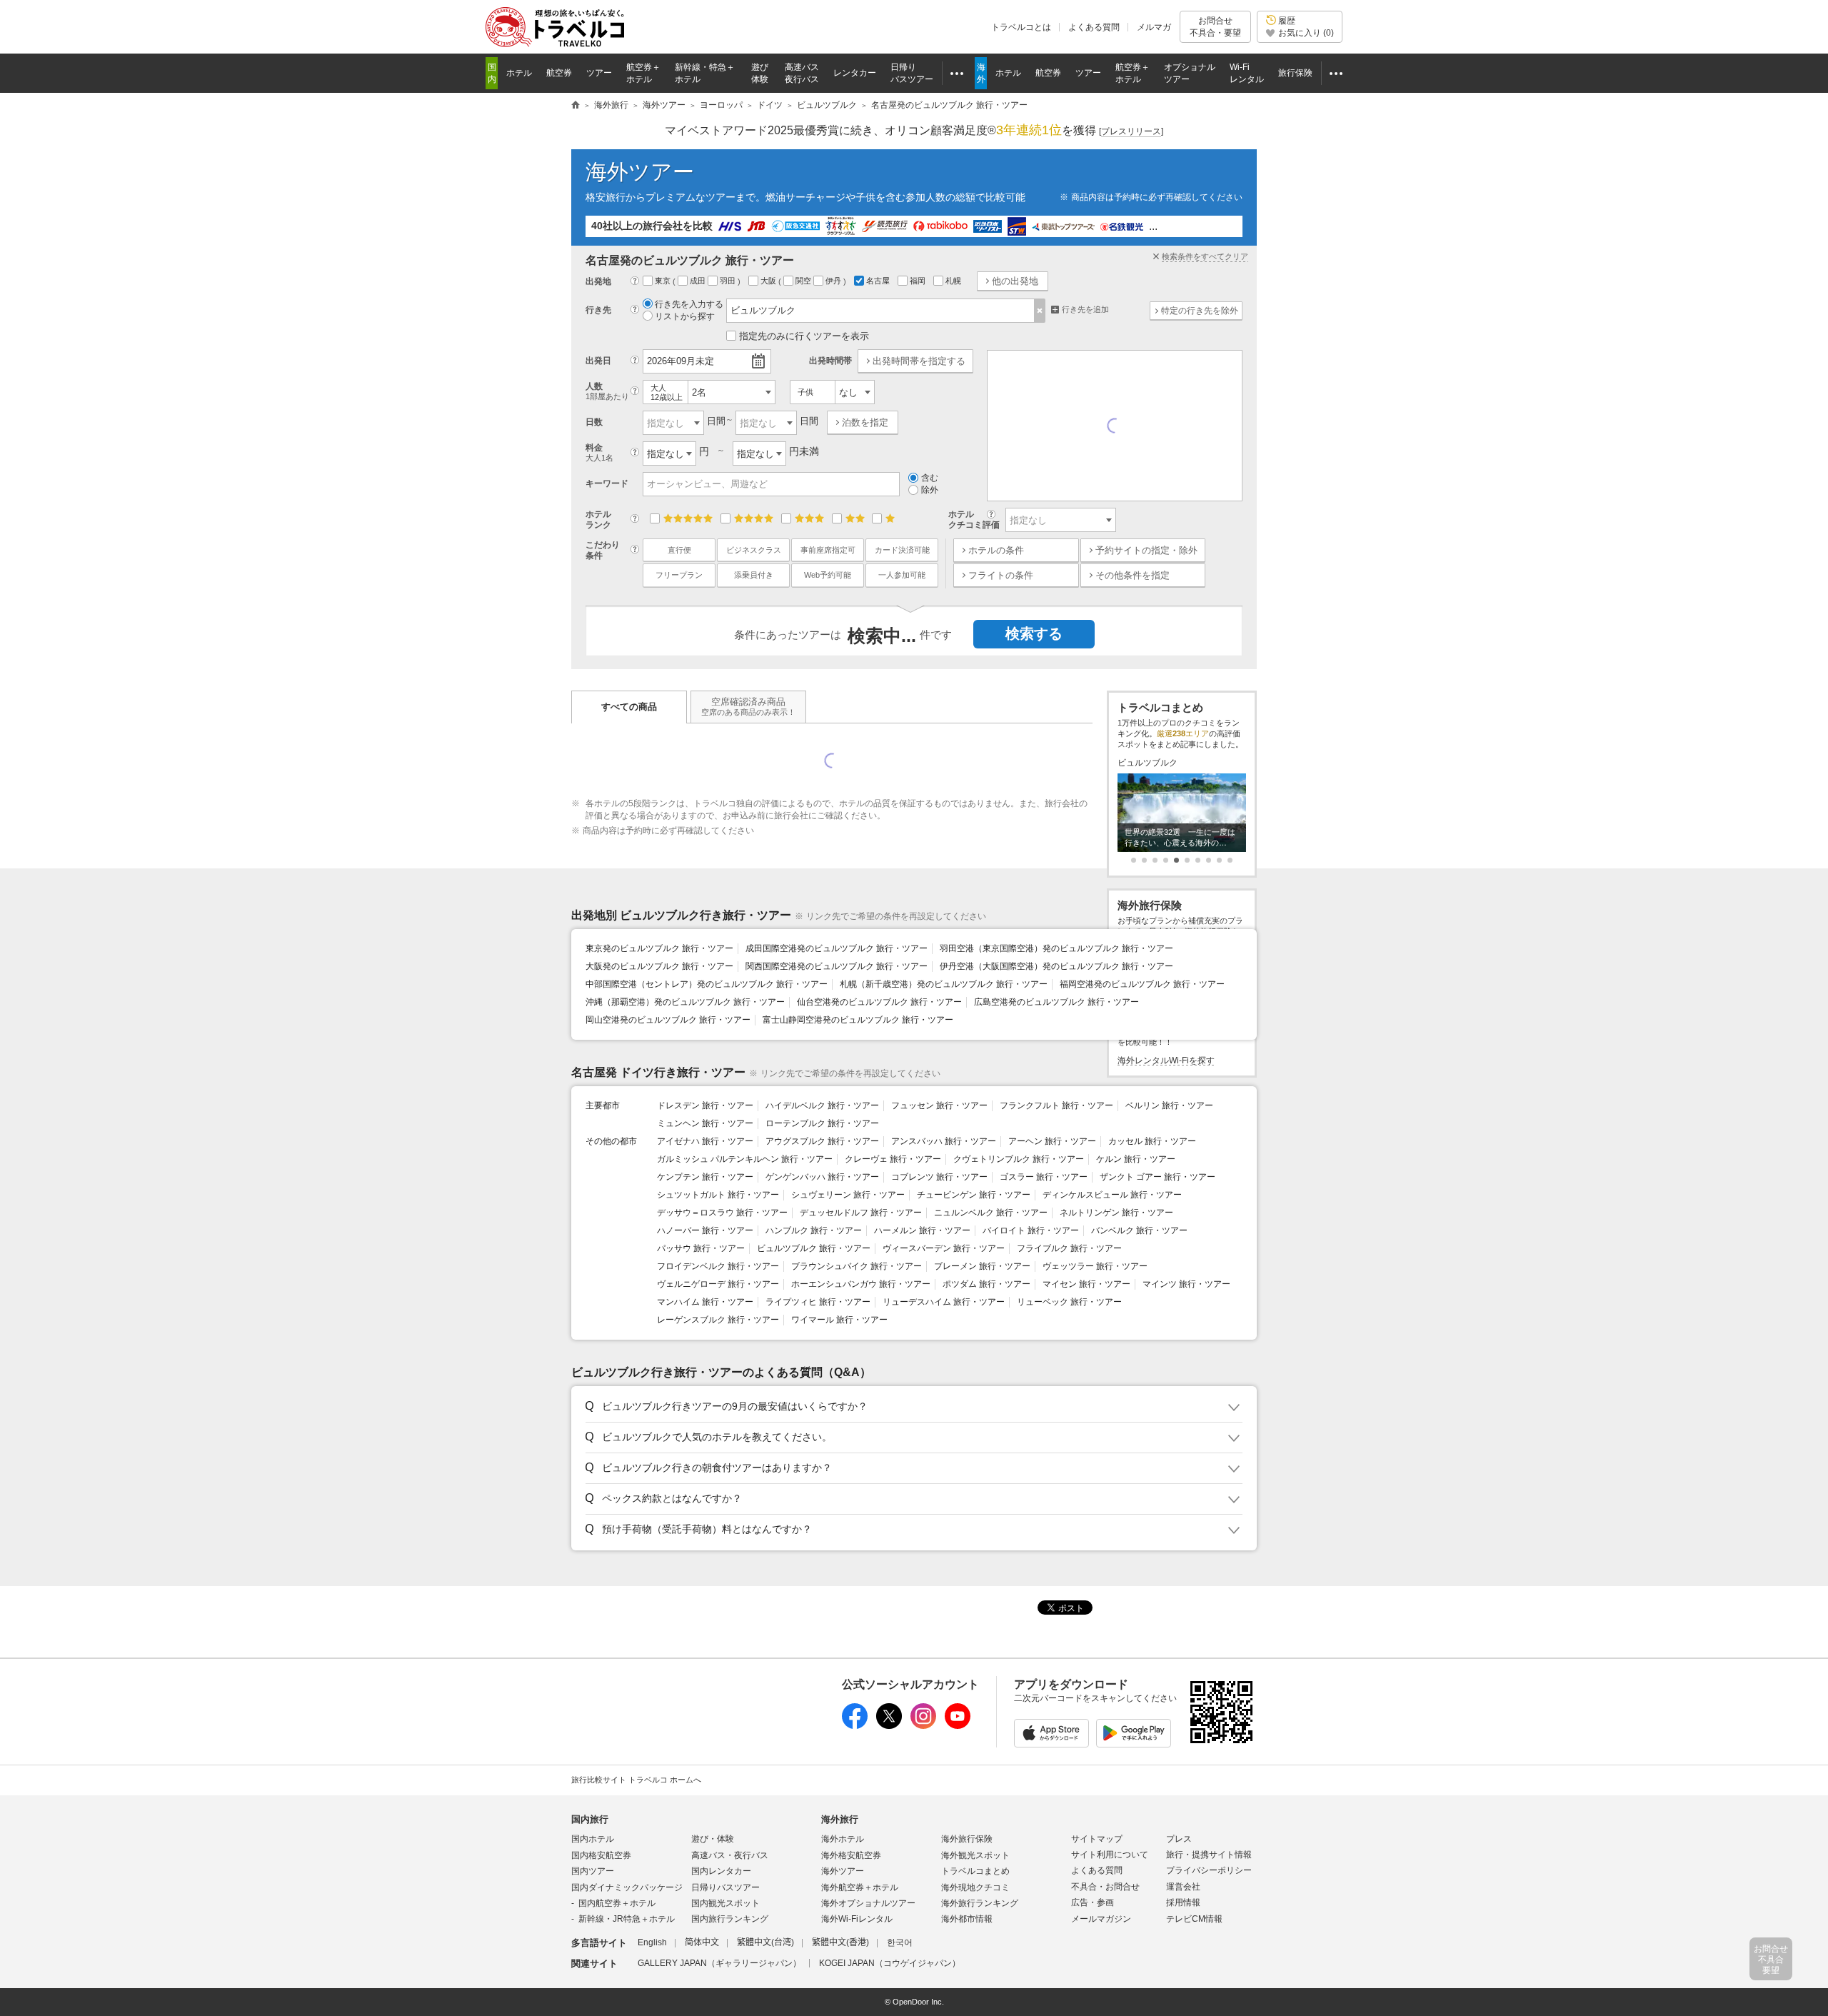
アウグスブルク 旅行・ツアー (822, 1141)
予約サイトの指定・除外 (1146, 550)
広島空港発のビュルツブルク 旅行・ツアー (1056, 1002)
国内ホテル (593, 1839)
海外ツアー (640, 172)
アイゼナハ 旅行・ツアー (705, 1141)
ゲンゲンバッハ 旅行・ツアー (822, 1177)
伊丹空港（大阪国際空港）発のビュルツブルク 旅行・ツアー (1056, 966)
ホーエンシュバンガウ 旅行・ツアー (861, 1284)
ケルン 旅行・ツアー (1136, 1159)
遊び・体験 (713, 1839)
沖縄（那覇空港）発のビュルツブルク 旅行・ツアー (685, 1002)
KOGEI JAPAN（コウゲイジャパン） (890, 1963)
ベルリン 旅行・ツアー (1169, 1105)
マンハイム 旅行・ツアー (705, 1302)
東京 (664, 281)
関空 (804, 281)
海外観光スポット (975, 1855)
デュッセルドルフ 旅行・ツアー (861, 1213)
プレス (1179, 1839)
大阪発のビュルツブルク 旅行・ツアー (659, 966)
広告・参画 (1093, 1902)
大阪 (769, 281)
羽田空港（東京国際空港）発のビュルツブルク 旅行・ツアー (1056, 948)
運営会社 (1183, 1887)
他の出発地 (1015, 281)
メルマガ (1154, 27)
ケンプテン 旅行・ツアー (705, 1177)
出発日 (598, 361)
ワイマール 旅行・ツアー (839, 1320)
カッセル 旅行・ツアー (1152, 1141)
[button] (912, 1407)
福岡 (919, 281)
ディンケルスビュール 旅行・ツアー (1112, 1195)
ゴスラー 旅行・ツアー (1044, 1177)
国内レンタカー (721, 1871)
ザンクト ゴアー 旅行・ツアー (1157, 1177)
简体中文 (702, 1942)
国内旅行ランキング (730, 1919)
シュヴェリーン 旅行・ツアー (848, 1195)
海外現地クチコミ (975, 1887)
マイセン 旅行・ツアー (1086, 1284)
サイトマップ (1097, 1839)
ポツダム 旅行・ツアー (986, 1284)
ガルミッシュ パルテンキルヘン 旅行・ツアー (745, 1159)
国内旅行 (590, 1819)
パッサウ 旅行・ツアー (701, 1248)
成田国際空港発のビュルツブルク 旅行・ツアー (837, 948)
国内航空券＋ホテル (617, 1903)
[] (1131, 131)
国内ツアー (593, 1871)
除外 (930, 490)
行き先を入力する (689, 304)
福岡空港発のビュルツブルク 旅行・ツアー (1142, 984)
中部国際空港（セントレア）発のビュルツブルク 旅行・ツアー (707, 984)
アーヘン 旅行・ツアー (1052, 1141)
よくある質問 (1094, 27)
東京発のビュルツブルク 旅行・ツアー (659, 948)
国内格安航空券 (601, 1855)
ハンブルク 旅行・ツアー (814, 1230)
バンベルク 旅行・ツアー (1139, 1230)
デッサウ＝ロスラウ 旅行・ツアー (722, 1213)
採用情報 (1183, 1902)
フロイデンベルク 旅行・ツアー (718, 1266)
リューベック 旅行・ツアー (1069, 1302)
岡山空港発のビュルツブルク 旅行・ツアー (668, 1020)
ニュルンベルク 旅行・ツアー (991, 1213)
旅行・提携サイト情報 (1209, 1855)
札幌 (954, 281)
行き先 (598, 310)
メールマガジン (1101, 1919)
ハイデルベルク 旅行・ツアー (822, 1105)
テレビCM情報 (1194, 1919)
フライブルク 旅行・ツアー (1069, 1248)
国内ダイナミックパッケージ (627, 1887)
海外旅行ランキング (980, 1903)
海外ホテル (843, 1839)
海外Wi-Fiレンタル (857, 1919)
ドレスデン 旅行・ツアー (705, 1105)
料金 (599, 452)
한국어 (900, 1942)
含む (930, 478)
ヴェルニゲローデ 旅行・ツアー (718, 1284)
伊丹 (834, 281)
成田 (699, 281)
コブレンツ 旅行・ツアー (939, 1177)
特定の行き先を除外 (1200, 311)
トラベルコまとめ (975, 1871)
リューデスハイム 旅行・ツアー (944, 1302)
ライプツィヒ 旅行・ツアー (818, 1302)
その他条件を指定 (1133, 575)
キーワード (607, 483)
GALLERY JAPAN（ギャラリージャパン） (719, 1963)
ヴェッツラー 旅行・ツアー (1095, 1266)
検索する (1034, 633)
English (652, 1942)
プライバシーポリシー (1209, 1870)
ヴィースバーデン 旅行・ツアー (944, 1248)
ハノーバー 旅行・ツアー (705, 1230)
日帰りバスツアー (725, 1887)
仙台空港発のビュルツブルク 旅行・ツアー (879, 1002)
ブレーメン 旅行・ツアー (982, 1266)
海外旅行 (840, 1819)
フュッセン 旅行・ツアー (939, 1105)
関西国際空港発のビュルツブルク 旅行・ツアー (837, 966)
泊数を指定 (865, 422)
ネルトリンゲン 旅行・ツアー (1116, 1213)
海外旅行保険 (967, 1839)
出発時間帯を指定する (919, 361)
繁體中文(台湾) (765, 1942)
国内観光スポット (725, 1903)
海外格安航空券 (851, 1855)
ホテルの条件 (996, 550)
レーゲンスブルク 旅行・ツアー (718, 1320)
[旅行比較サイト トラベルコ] (576, 106)
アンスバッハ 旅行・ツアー (944, 1141)
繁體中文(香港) (840, 1942)
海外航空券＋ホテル (860, 1887)
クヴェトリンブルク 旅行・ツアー (1019, 1159)
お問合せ (1215, 26)
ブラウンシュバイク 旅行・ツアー (857, 1266)
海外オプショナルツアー (868, 1903)
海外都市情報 (967, 1919)
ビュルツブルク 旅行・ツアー (814, 1248)
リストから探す (685, 316)
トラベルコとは (1021, 27)
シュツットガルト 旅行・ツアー (718, 1195)
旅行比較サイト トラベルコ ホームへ (636, 1780)
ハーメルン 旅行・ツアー (922, 1230)
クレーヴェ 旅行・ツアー (893, 1159)
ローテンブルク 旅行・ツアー (822, 1123)
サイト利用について (1110, 1855)
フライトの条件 (1001, 575)
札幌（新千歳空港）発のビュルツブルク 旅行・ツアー (944, 984)
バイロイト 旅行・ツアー (1031, 1230)
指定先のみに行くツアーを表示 (804, 336)
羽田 (729, 281)
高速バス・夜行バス (730, 1855)
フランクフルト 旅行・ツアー (1056, 1105)
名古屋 (879, 281)
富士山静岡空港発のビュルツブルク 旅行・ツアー (858, 1020)
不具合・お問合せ (1105, 1887)
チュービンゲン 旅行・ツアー (974, 1195)
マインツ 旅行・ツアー (1186, 1284)
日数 (594, 422)
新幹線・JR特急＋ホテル (627, 1919)
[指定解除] (1040, 311)
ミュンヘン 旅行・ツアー (705, 1123)
